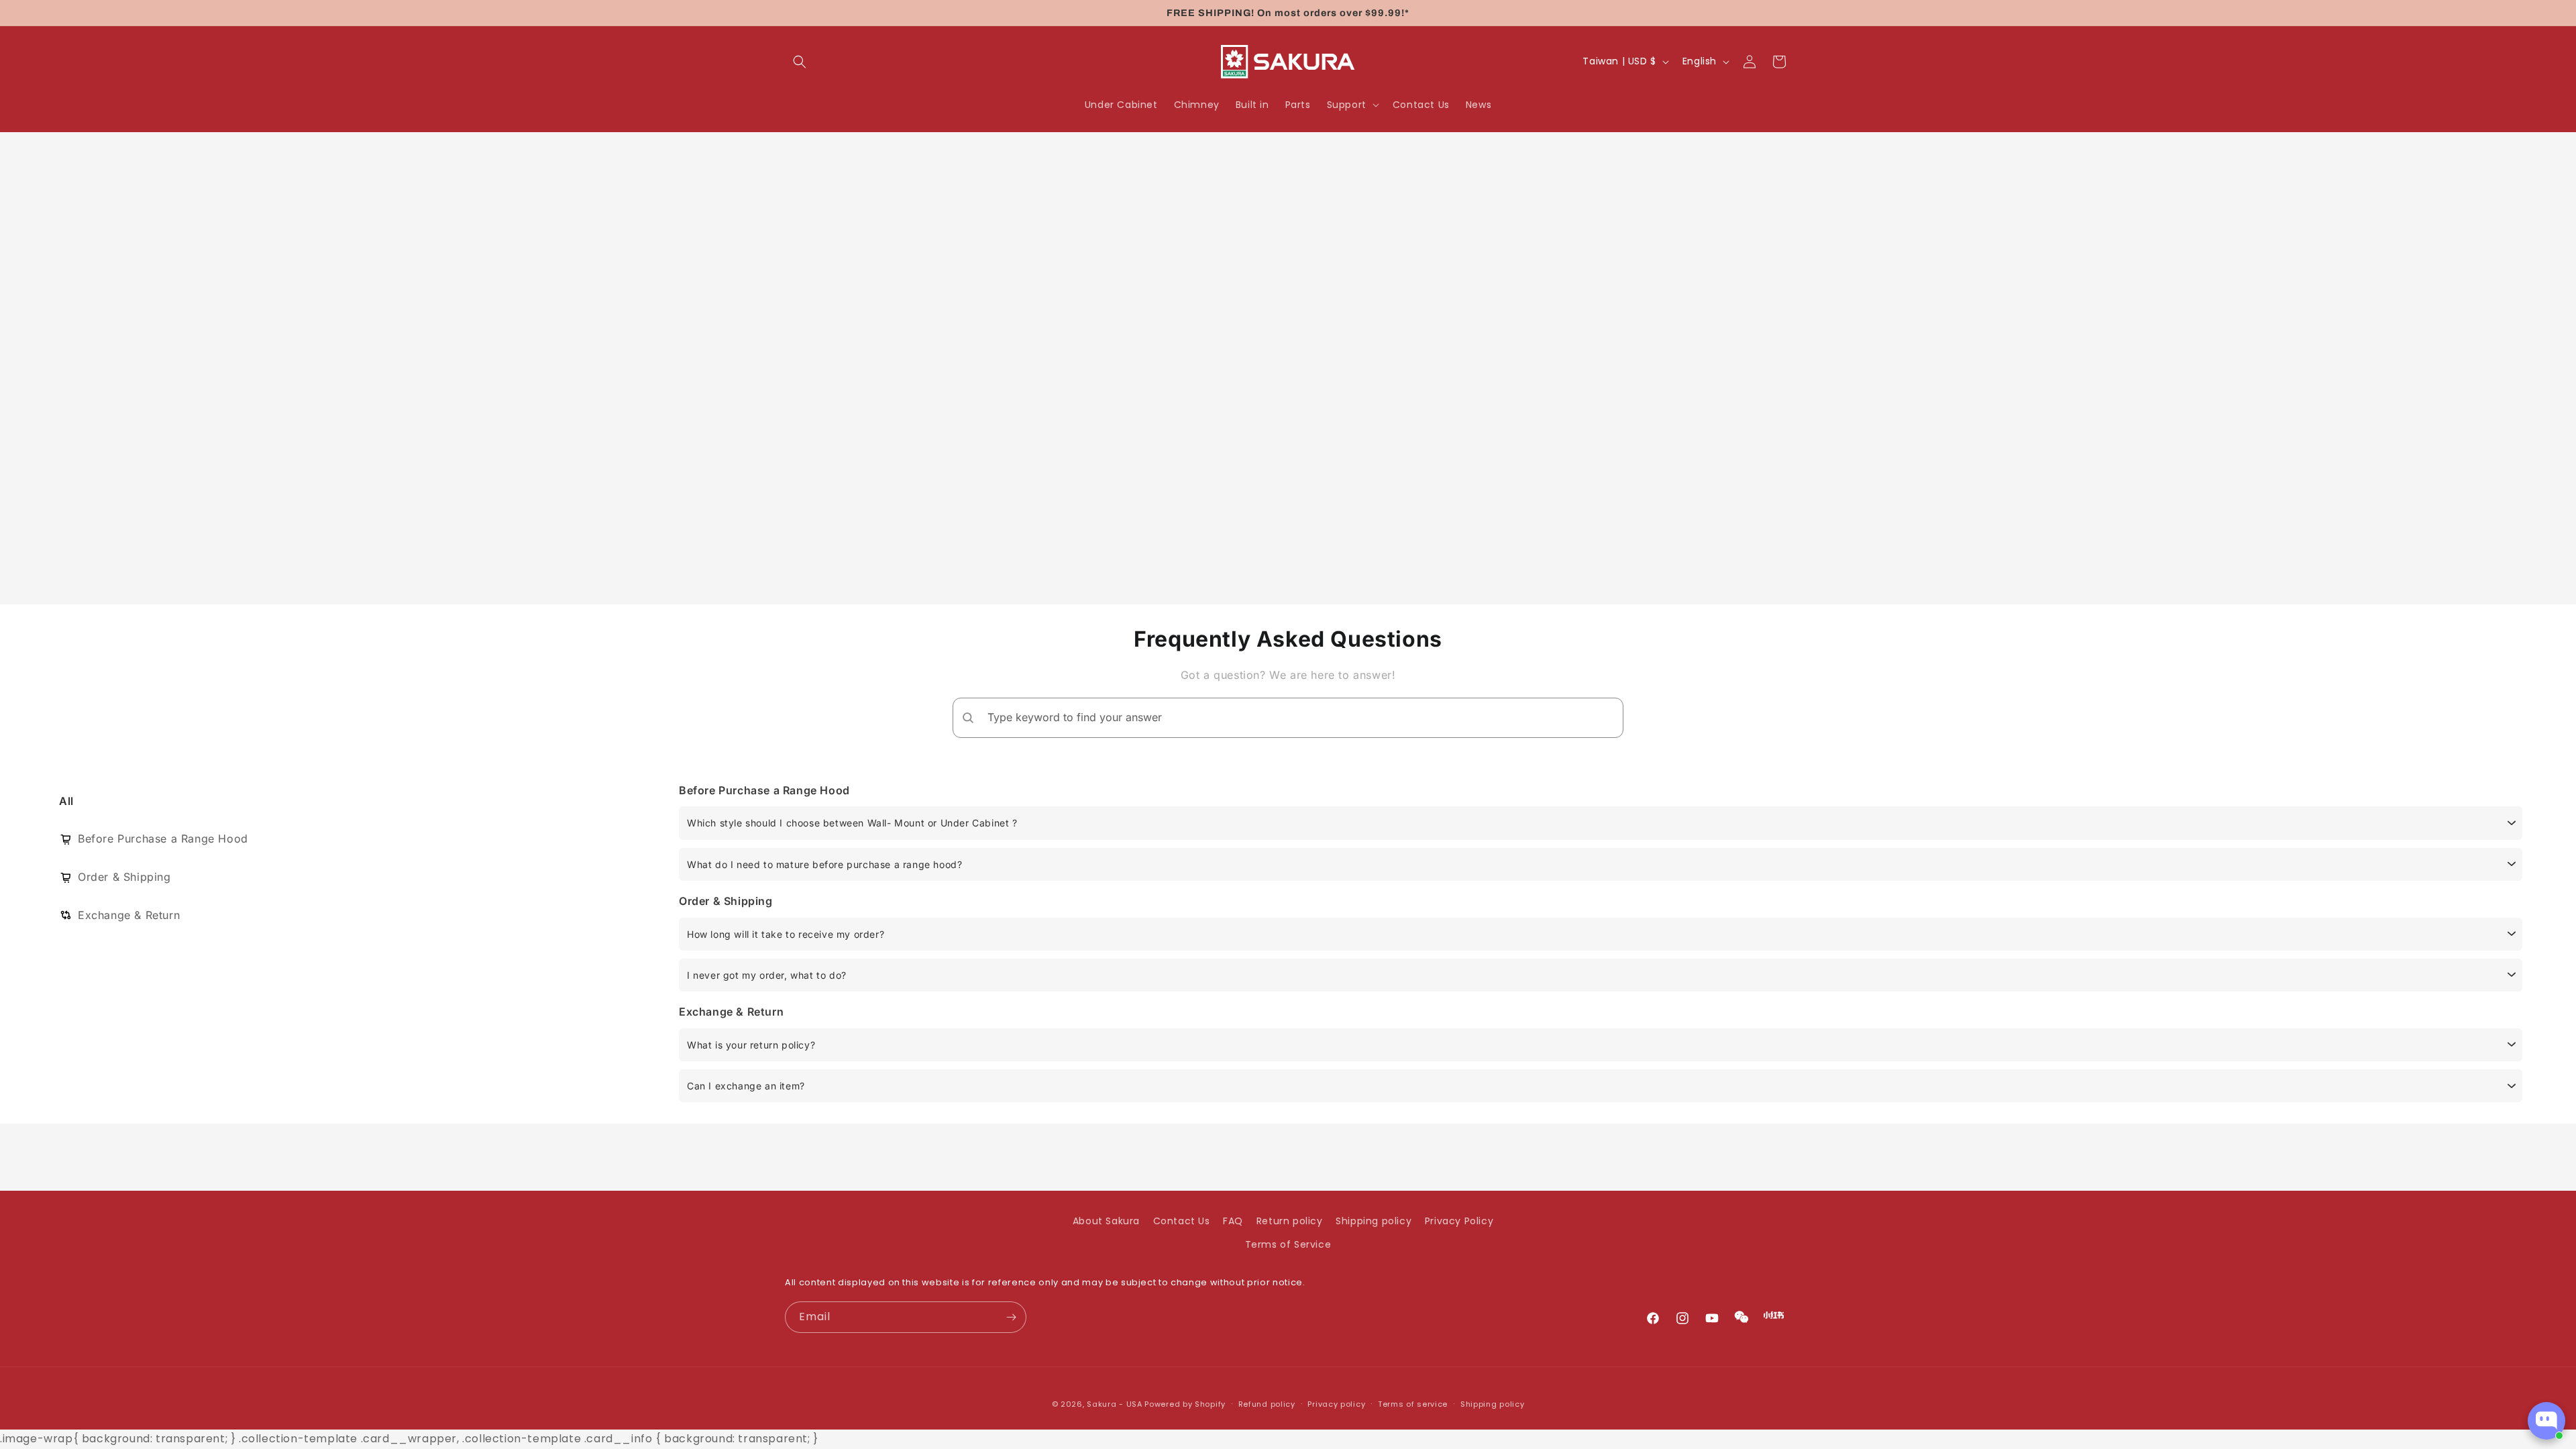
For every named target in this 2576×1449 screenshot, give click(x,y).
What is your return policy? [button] (751, 1045)
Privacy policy (1336, 1404)
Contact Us (1182, 1221)
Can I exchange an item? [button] (746, 1086)
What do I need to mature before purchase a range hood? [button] (824, 864)
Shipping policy (1374, 1221)
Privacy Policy (1459, 1221)
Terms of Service (1288, 1244)
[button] (800, 62)
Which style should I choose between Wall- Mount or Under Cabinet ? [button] (852, 823)
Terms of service (1413, 1404)
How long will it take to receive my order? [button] (786, 934)
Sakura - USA (1114, 1404)
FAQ (1233, 1221)
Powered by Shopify (1185, 1404)
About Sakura (1106, 1221)
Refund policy (1267, 1404)
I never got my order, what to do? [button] (767, 975)
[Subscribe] (1011, 1317)
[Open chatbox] (2546, 1421)
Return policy (1290, 1221)
